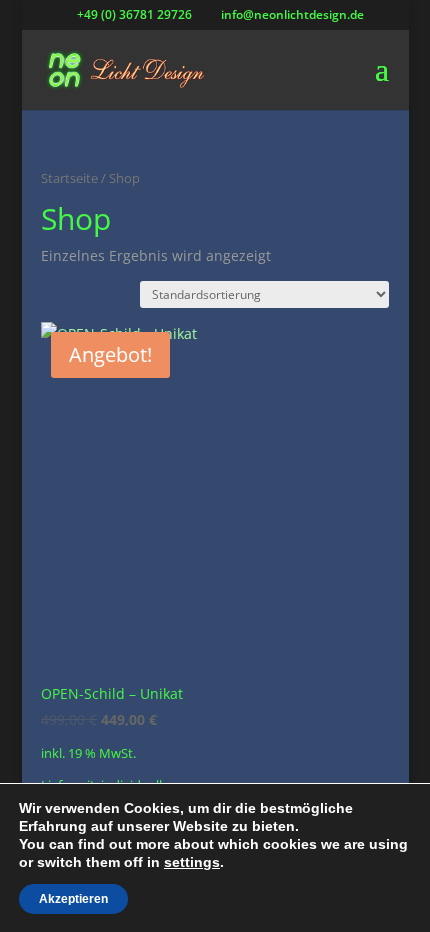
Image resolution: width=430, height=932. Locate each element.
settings (192, 862)
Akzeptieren (73, 899)
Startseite (69, 178)
